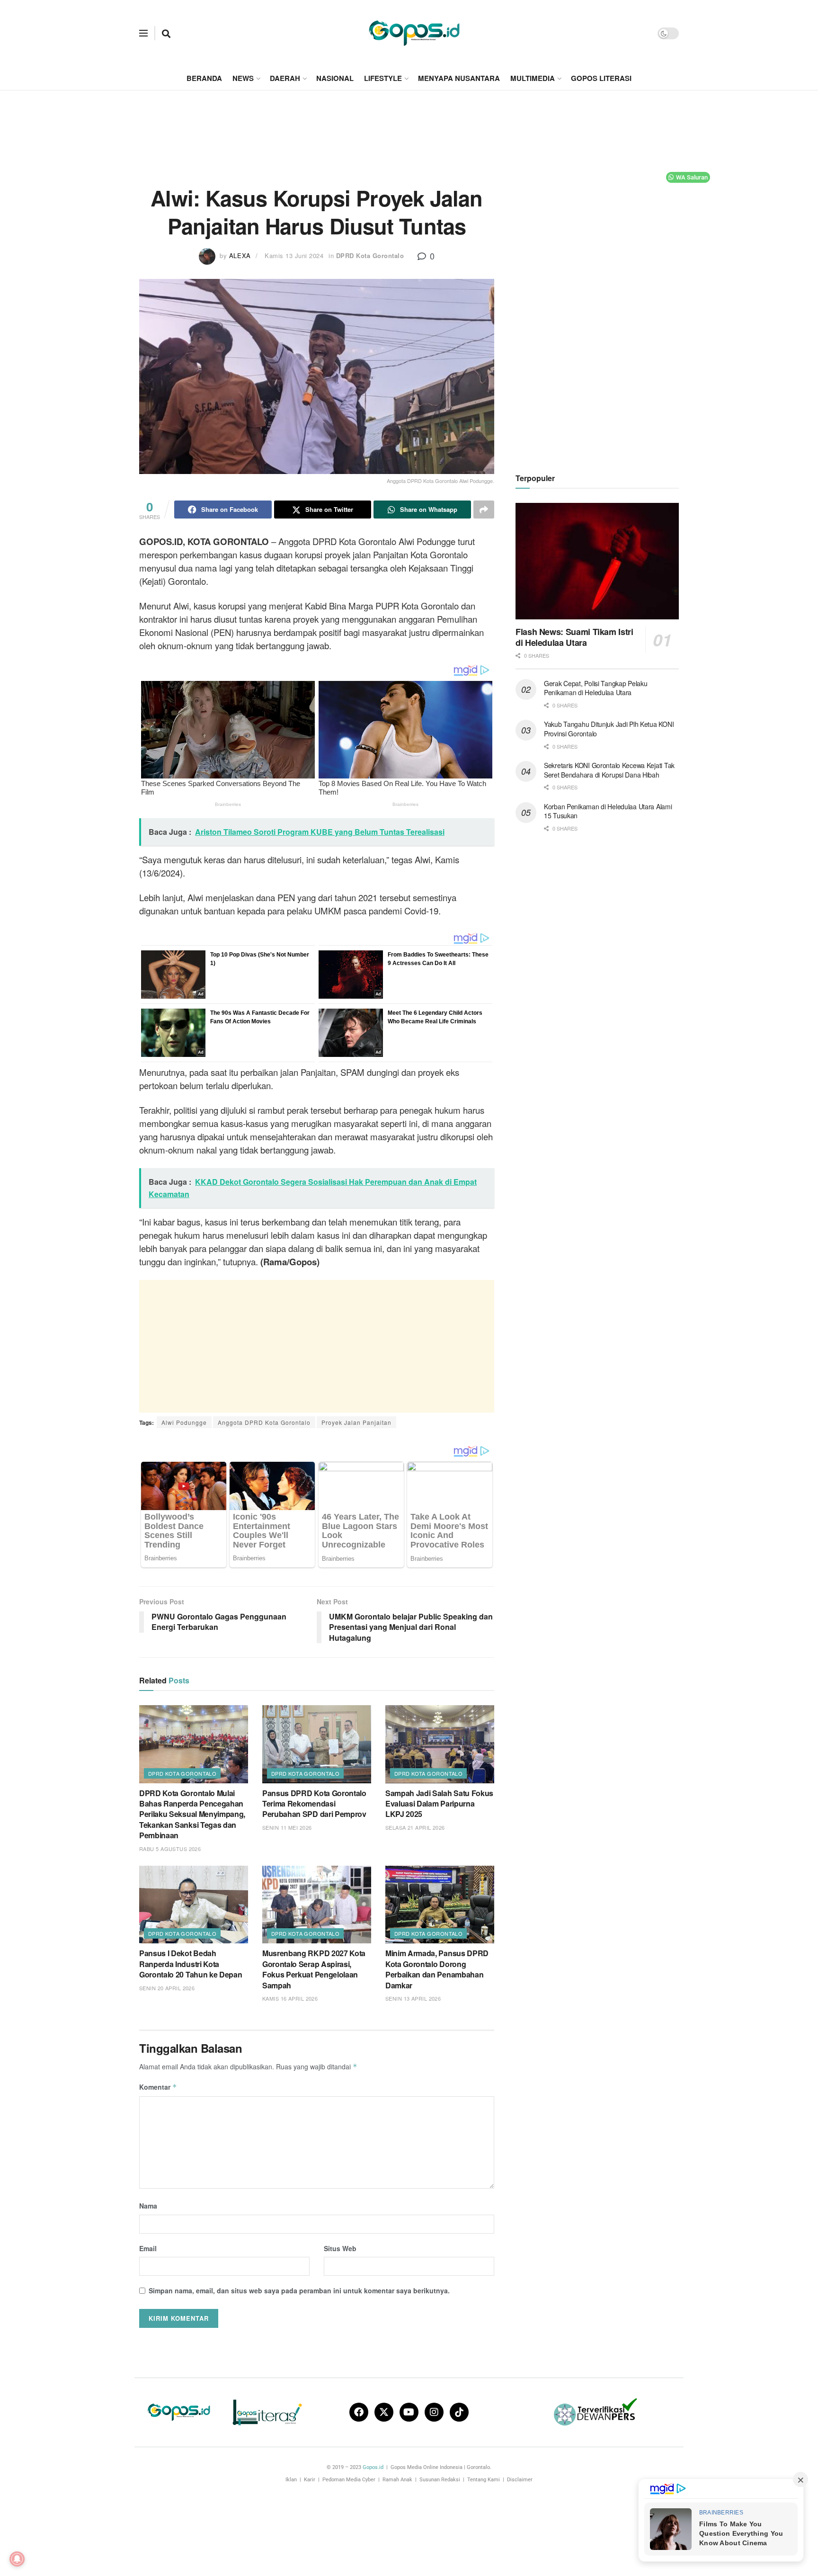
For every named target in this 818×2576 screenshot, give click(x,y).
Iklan (291, 2480)
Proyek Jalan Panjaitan (356, 1422)
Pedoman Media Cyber (349, 2480)
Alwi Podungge (184, 1422)
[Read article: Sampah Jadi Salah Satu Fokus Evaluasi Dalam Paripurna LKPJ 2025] (440, 1744)
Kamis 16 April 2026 (290, 1998)
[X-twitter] (384, 2412)
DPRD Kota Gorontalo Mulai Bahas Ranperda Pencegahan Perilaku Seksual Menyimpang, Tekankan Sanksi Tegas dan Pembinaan (192, 1814)
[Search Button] (166, 33)
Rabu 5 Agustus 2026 (170, 1849)
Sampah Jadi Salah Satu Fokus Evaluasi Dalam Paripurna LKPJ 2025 (439, 1804)
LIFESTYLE (383, 78)
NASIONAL (335, 78)
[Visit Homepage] (414, 33)
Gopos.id (373, 2467)
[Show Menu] (143, 33)
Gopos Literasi (601, 78)
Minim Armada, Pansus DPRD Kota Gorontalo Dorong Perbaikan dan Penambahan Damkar (437, 1969)
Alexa (240, 255)
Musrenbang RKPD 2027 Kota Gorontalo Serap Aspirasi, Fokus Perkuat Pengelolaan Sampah (314, 1969)
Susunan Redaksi (440, 2480)
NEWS (243, 78)
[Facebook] (359, 2412)
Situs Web (340, 2248)
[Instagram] (434, 2412)
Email (148, 2248)
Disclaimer (520, 2480)
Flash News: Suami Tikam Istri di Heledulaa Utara (574, 637)
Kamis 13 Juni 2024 (294, 255)
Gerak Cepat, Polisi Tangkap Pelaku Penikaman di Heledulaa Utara (596, 688)
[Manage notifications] (17, 2559)
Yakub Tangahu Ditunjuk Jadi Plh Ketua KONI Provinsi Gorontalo (609, 729)
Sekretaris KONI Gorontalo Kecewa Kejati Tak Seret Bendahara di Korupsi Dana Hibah (609, 770)
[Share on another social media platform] (484, 510)
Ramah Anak (397, 2480)
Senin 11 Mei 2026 (287, 1827)
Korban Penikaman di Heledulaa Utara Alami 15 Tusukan (608, 811)
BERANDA (204, 78)
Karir (310, 2480)
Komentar (158, 2087)
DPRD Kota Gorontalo (370, 255)
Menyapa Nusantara (459, 78)
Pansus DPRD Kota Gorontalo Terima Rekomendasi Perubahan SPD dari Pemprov (314, 1804)
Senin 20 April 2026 (167, 1988)
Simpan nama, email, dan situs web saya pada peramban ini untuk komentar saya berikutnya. (299, 2290)
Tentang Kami (484, 2480)
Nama (148, 2206)
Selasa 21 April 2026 (415, 1827)
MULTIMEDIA (533, 78)
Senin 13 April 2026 (413, 1998)
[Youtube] (409, 2412)
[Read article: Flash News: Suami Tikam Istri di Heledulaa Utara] (597, 561)
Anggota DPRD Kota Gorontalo (264, 1422)
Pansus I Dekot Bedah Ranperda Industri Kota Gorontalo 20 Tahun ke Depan (191, 1964)
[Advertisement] (409, 126)
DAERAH (285, 78)
